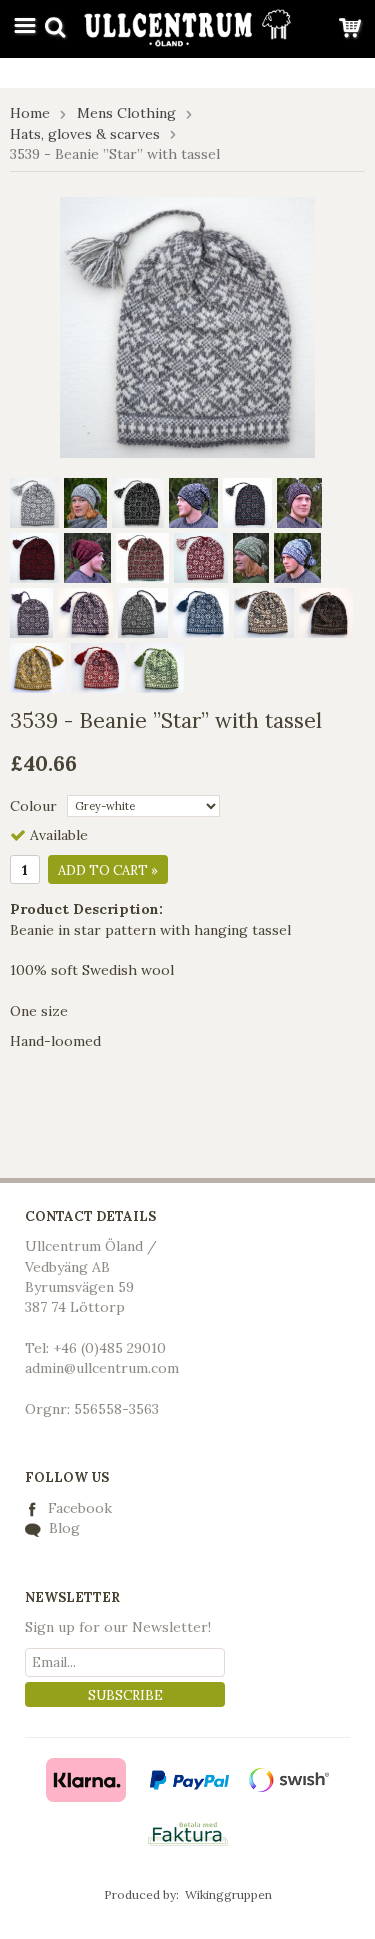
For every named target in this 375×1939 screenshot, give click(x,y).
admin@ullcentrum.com (102, 1368)
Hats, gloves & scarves (85, 134)
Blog (62, 1528)
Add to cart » (108, 870)
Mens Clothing (126, 113)
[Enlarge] (187, 326)
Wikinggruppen (228, 1894)
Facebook (80, 1508)
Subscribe (125, 1695)
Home (30, 113)
